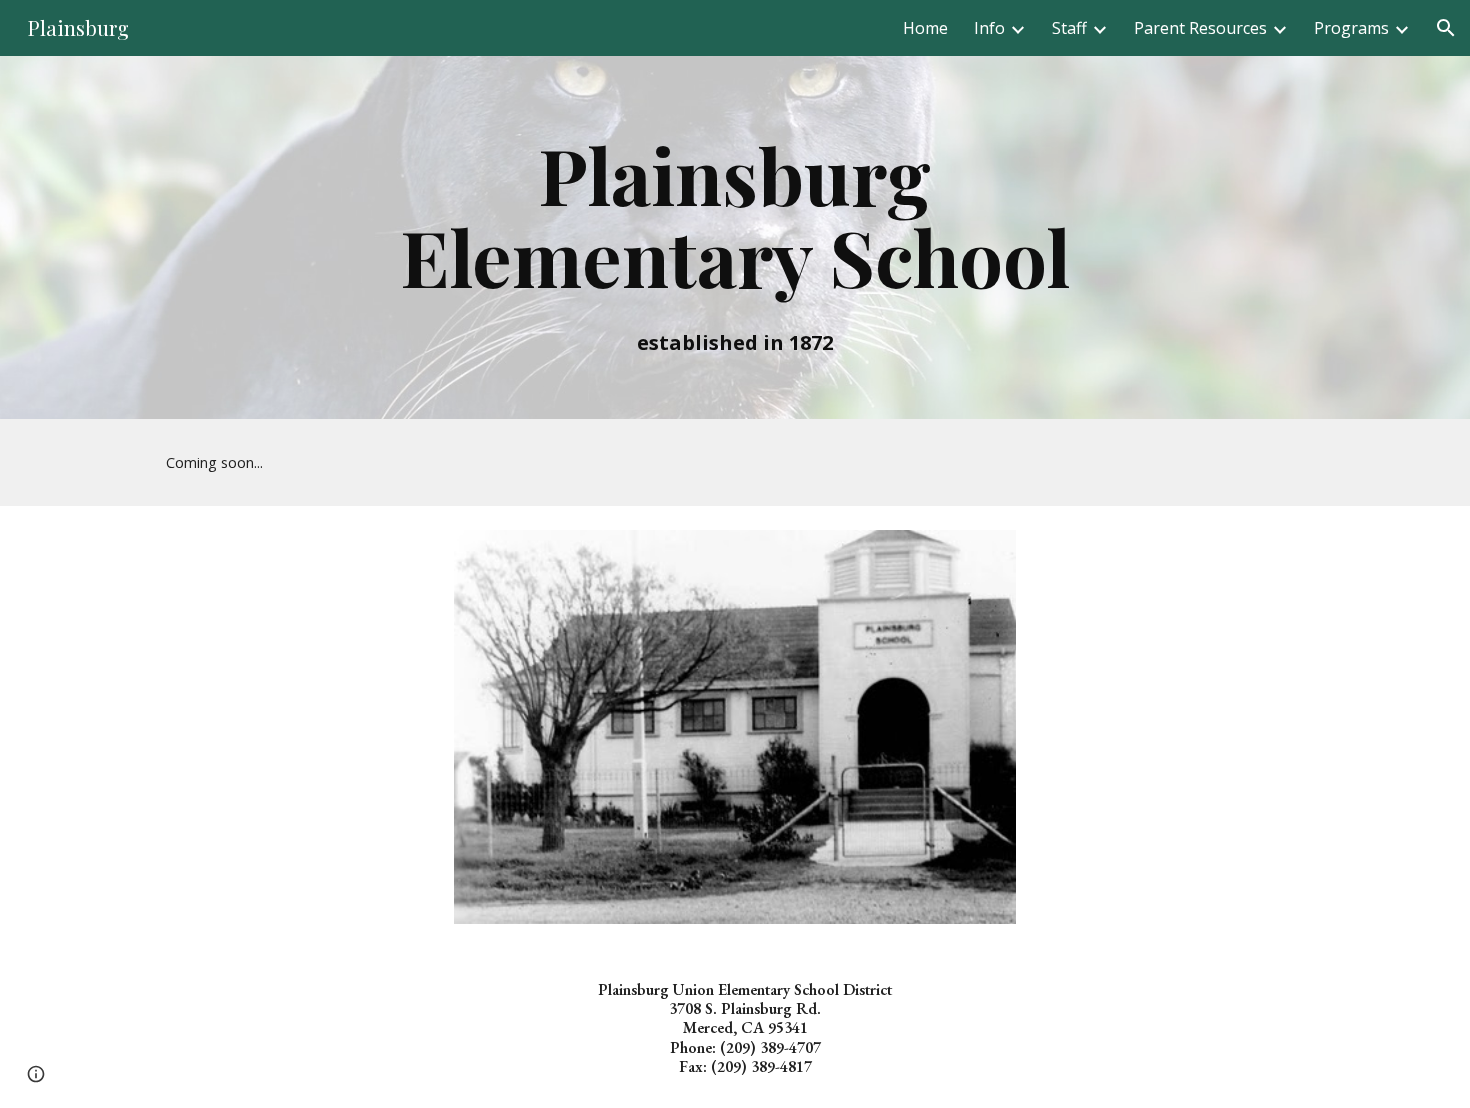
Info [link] (989, 28)
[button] (1446, 28)
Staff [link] (1069, 28)
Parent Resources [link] (1200, 28)
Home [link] (925, 28)
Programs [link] (1351, 28)
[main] (735, 237)
